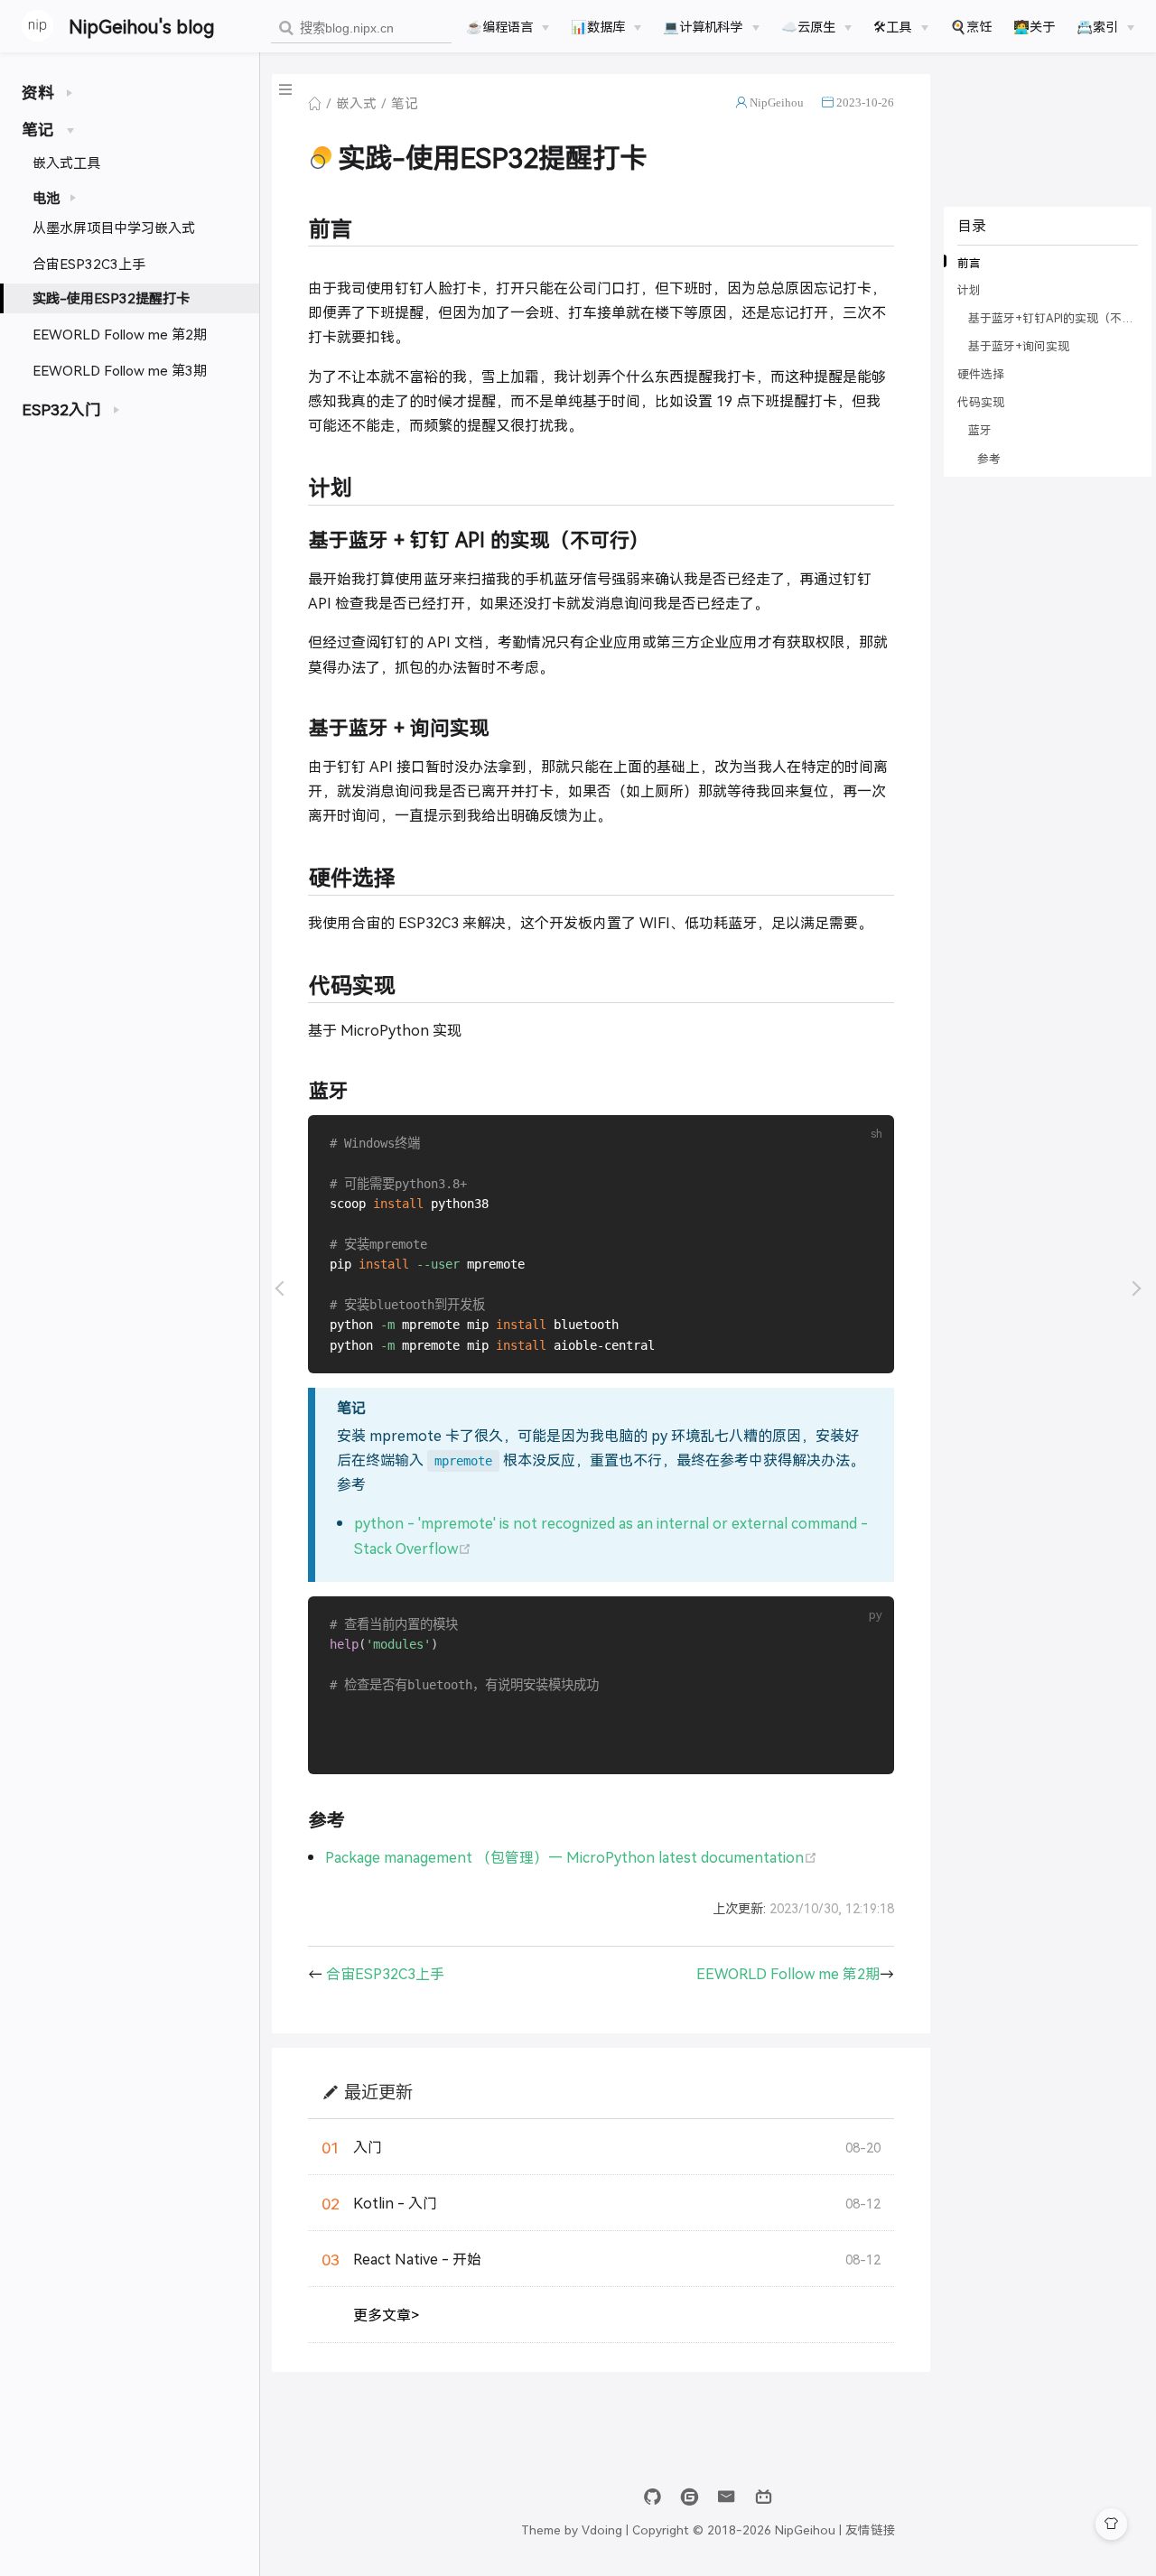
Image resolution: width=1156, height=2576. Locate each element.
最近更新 (378, 2092)
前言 (969, 262)
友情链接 (871, 2529)
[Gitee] (690, 2497)
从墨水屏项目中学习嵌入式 (114, 227)
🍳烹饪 (971, 26)
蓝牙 (980, 430)
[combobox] (361, 28)
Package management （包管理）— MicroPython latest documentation (571, 1857)
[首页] (315, 103)
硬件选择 (981, 374)
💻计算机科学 (703, 26)
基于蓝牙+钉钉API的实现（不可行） (1052, 318)
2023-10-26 (865, 102)
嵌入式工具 (66, 162)
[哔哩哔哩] (764, 2497)
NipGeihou (777, 102)
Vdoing (602, 2529)
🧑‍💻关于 (1034, 26)
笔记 (405, 102)
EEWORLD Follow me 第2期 (120, 334)
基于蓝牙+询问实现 (1019, 346)
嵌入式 (356, 102)
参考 (989, 458)
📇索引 (1097, 26)
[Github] (653, 2497)
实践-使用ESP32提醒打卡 (111, 298)
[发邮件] (727, 2497)
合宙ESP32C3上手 (89, 263)
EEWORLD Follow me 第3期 (120, 370)
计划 (969, 290)
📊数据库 (598, 26)
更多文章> (386, 2315)
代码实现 (981, 402)
